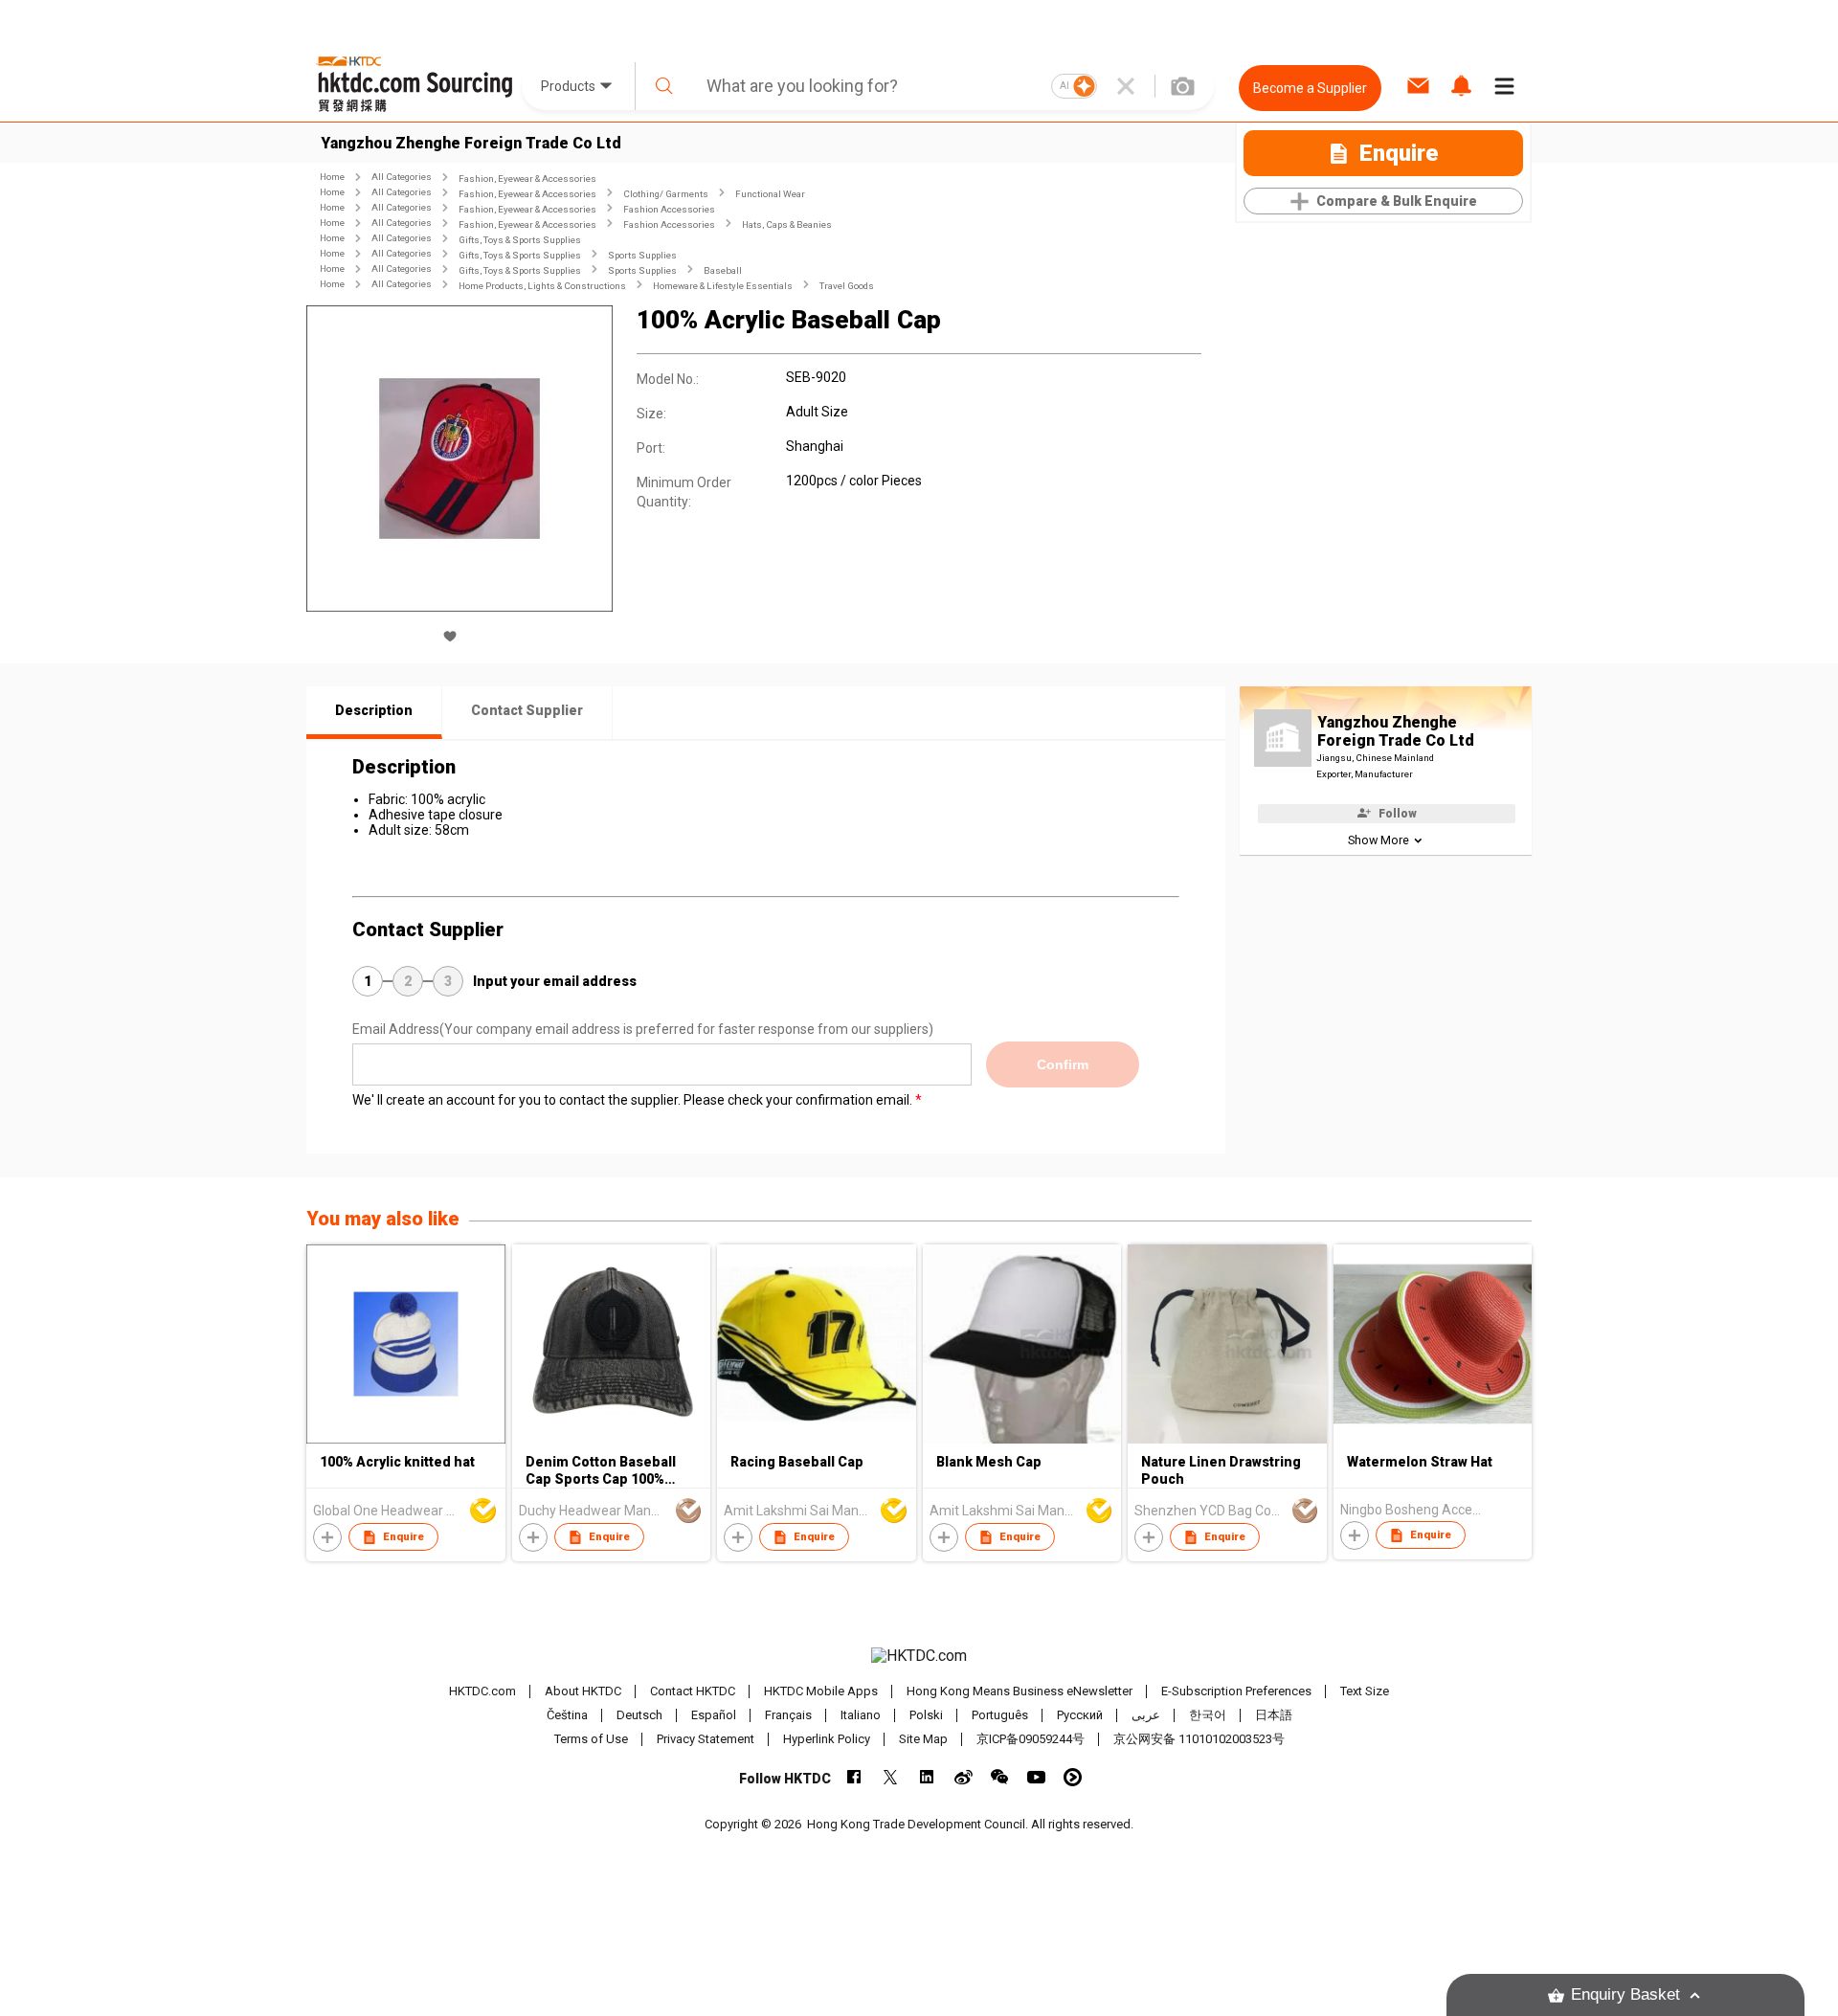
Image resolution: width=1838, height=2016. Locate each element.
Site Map (923, 1739)
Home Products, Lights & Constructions (542, 286)
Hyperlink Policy (827, 1739)
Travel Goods (847, 286)
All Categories (402, 177)
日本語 (1274, 1715)
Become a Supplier (1310, 88)
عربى (1146, 1715)
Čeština (567, 1715)
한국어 (1208, 1715)
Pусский (1080, 1715)
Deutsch (639, 1715)
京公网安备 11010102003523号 (1199, 1739)
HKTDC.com (482, 1691)
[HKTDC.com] (919, 1656)
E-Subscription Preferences (1236, 1691)
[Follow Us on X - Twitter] (891, 1777)
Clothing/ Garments (666, 194)
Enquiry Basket (1625, 1994)
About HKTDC (583, 1691)
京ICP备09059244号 (1031, 1739)
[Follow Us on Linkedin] (927, 1777)
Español (714, 1715)
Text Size (1365, 1691)
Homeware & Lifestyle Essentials (723, 286)
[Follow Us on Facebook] (854, 1777)
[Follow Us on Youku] (1073, 1777)
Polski (926, 1715)
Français (788, 1715)
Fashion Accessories (669, 209)
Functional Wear (770, 194)
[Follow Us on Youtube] (1036, 1777)
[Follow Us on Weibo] (964, 1777)
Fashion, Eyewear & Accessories (527, 179)
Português (1000, 1715)
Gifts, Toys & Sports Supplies (520, 240)
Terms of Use (591, 1739)
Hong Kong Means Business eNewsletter (1020, 1691)
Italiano (861, 1715)
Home (332, 177)
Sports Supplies (642, 255)
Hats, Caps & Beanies (787, 224)
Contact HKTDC (693, 1691)
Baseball (723, 270)
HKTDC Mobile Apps (821, 1691)
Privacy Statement (706, 1739)
